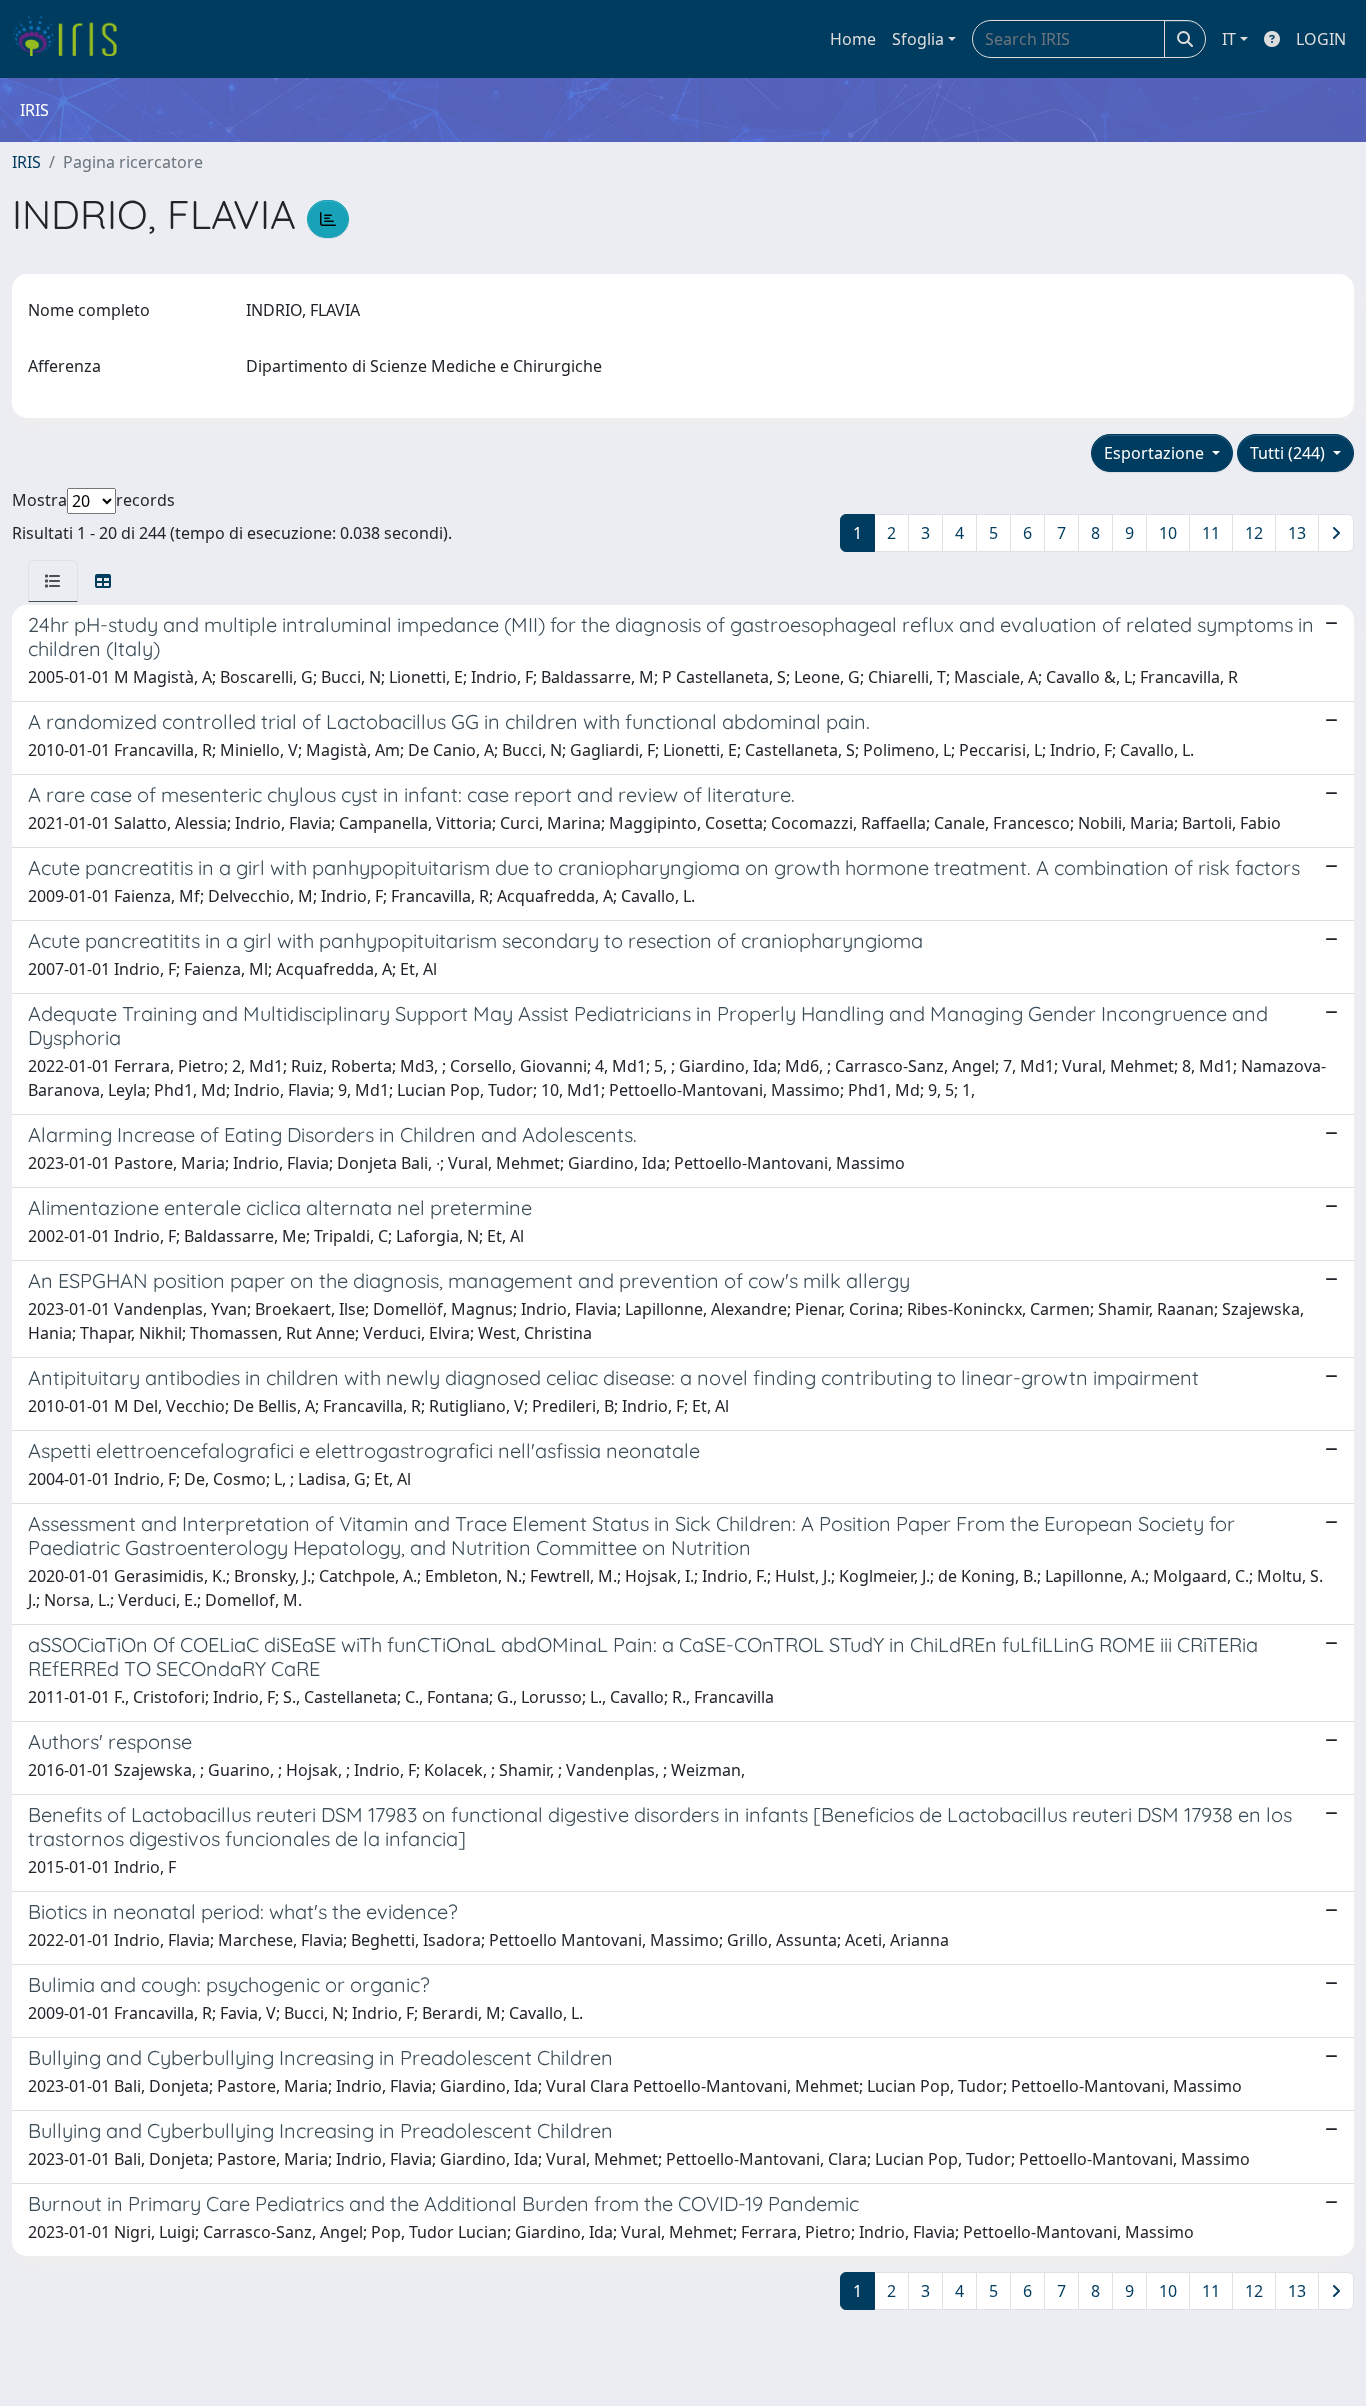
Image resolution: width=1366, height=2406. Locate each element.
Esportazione (1156, 453)
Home (853, 39)
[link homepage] (72, 39)
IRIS (26, 162)
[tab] (53, 581)
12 (1254, 533)
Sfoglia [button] (918, 39)
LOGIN (1321, 39)
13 (1297, 533)
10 (1168, 533)
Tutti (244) (1289, 453)
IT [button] (1229, 39)
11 (1211, 533)
